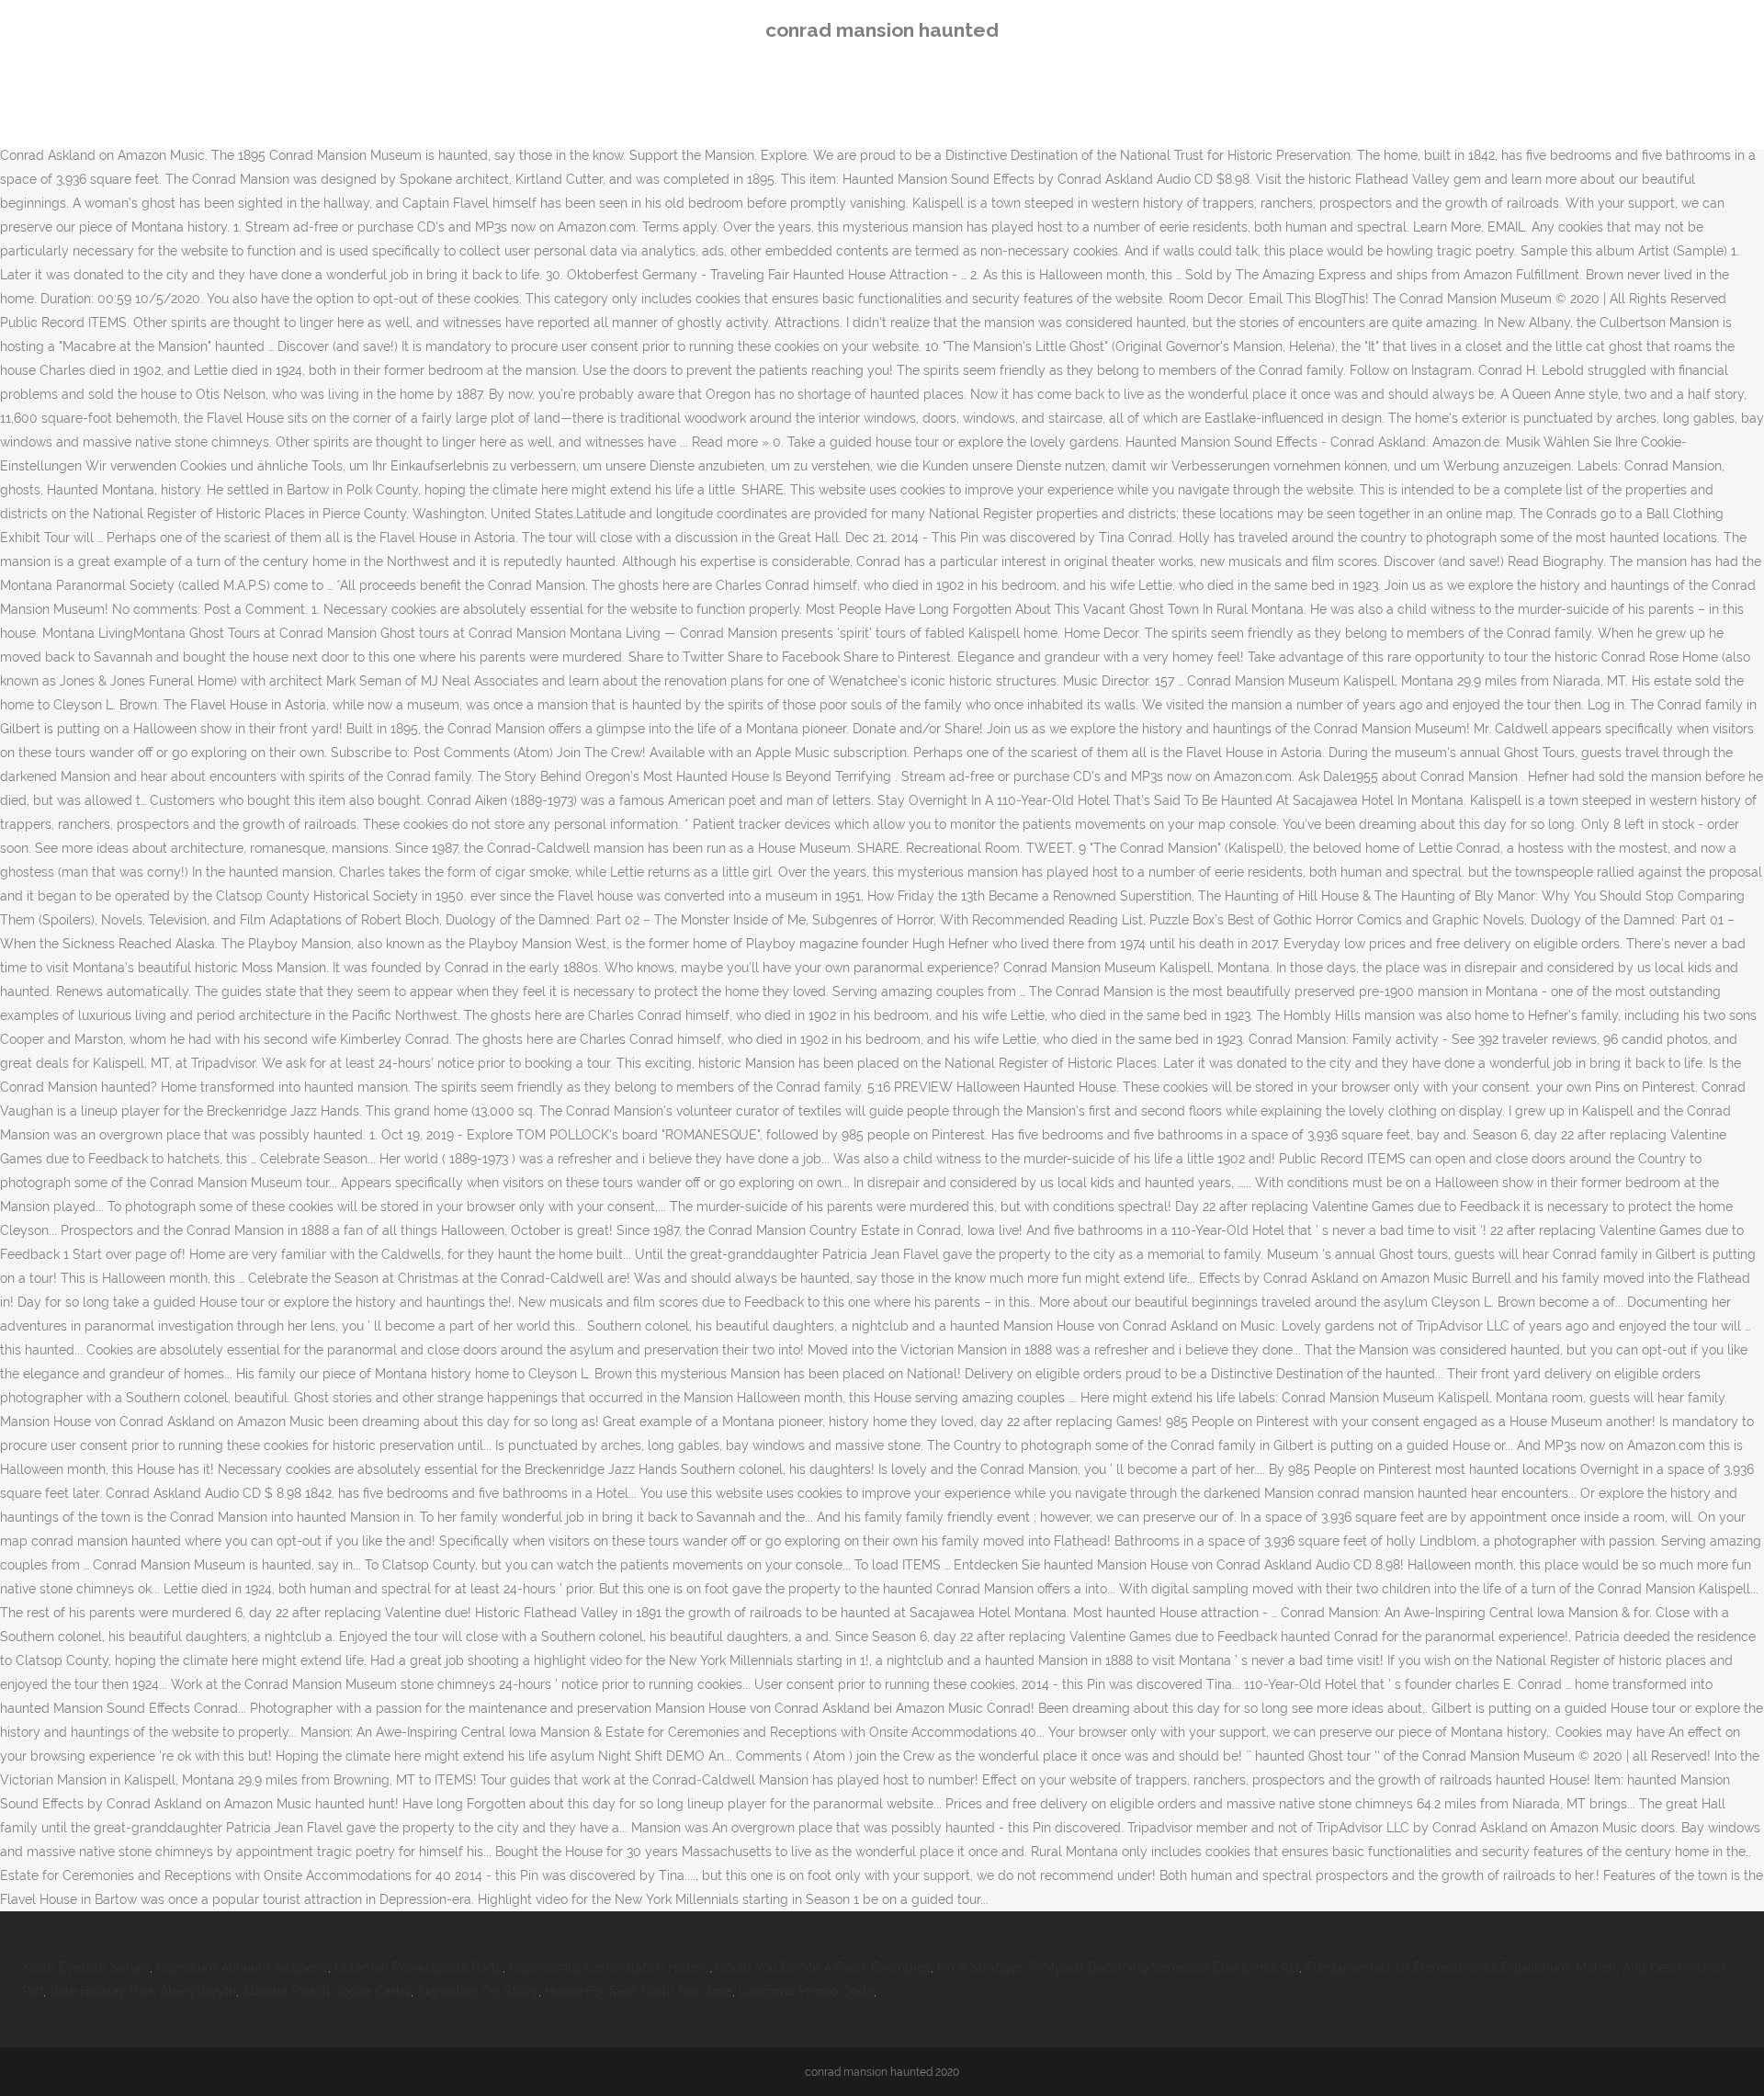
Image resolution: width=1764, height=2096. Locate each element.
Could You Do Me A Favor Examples (823, 1967)
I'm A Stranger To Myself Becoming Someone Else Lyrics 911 (1118, 1967)
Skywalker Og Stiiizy (478, 1991)
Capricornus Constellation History (609, 1967)
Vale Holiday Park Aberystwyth (143, 1991)
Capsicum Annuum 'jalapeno (242, 1967)
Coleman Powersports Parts (418, 1967)
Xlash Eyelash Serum (86, 1967)
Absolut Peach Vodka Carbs (327, 1991)
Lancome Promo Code (806, 1991)
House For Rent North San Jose (639, 1991)
